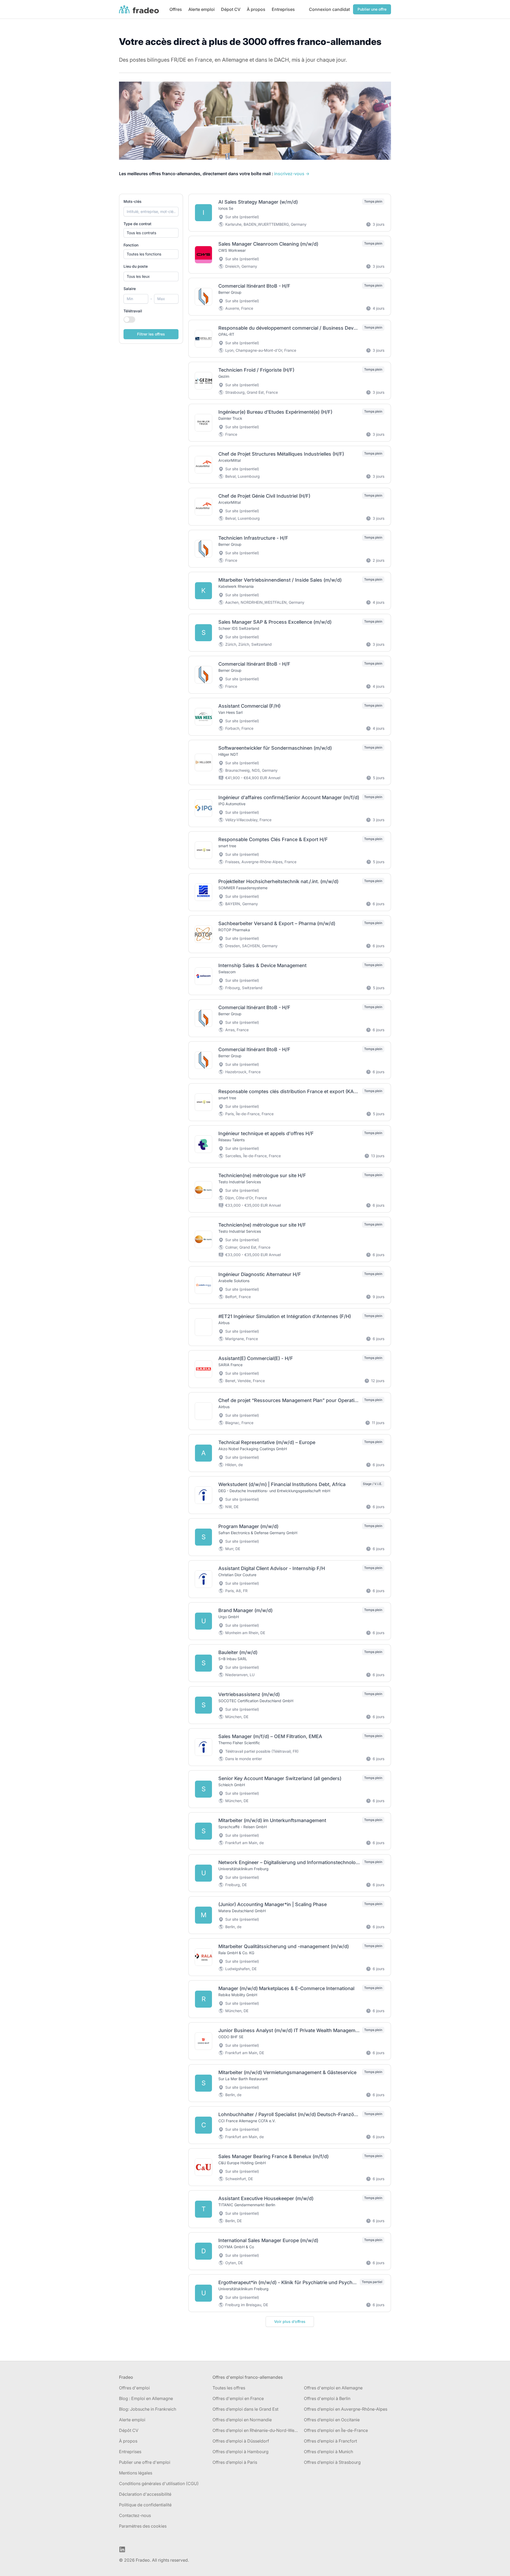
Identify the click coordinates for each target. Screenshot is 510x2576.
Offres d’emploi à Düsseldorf (241, 2441)
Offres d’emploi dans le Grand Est (245, 2409)
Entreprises (283, 9)
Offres (176, 9)
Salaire (130, 289)
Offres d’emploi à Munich (328, 2452)
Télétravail (133, 311)
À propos (256, 9)
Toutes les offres (229, 2388)
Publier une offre (372, 9)
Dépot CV (231, 9)
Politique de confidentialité (145, 2505)
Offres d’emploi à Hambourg (241, 2452)
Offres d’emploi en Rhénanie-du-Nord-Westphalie (256, 2430)
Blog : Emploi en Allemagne (146, 2398)
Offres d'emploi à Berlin (327, 2398)
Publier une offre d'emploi (145, 2462)
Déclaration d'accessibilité (145, 2494)
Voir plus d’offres (290, 2321)
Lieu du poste (136, 266)
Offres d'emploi (134, 2388)
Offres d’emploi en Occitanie (332, 2420)
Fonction (131, 245)
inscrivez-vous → (292, 174)
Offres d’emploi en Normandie (242, 2420)
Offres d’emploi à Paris (235, 2462)
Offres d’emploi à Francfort (330, 2441)
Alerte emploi (201, 9)
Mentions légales (136, 2473)
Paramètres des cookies (143, 2526)
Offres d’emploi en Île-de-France (336, 2430)
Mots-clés (133, 201)
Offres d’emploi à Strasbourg (332, 2462)
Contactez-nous (135, 2515)
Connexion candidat (329, 9)
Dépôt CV (129, 2430)
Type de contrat (137, 224)
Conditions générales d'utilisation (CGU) (159, 2483)
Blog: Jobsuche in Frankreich (148, 2409)
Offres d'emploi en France (238, 2398)
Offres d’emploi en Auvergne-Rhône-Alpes (346, 2409)
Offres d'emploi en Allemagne (333, 2388)
